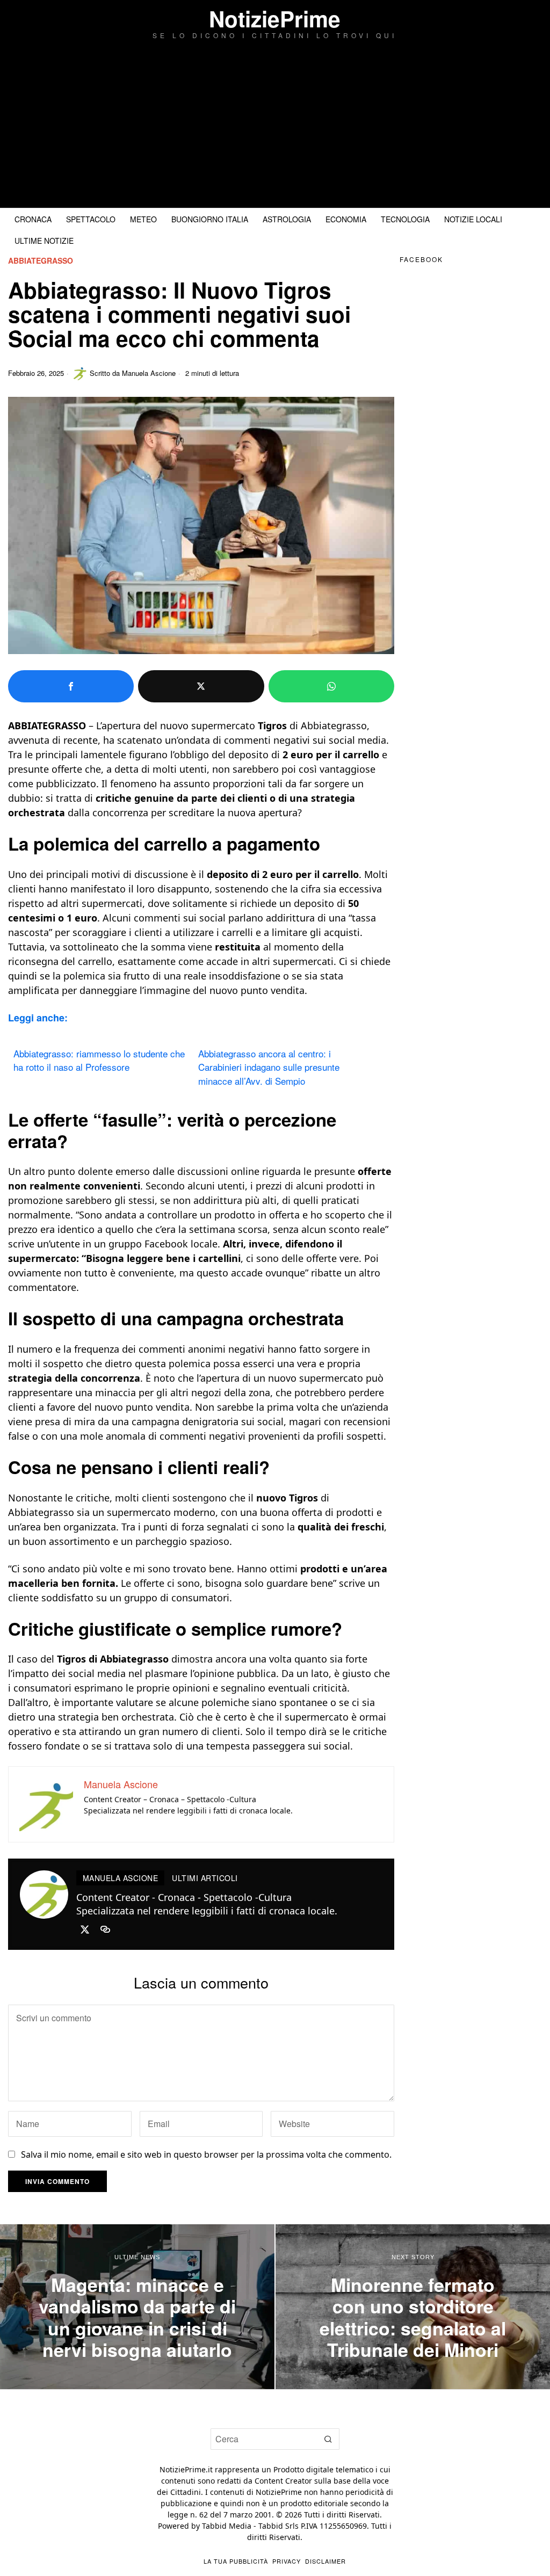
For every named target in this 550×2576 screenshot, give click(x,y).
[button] (329, 2439)
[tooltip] (71, 686)
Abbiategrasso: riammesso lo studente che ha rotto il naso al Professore (99, 1060)
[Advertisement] (275, 127)
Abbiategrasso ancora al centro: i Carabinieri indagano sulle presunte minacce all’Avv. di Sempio (269, 1067)
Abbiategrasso (41, 261)
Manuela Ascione (149, 373)
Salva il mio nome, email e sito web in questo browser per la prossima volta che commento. (206, 2154)
